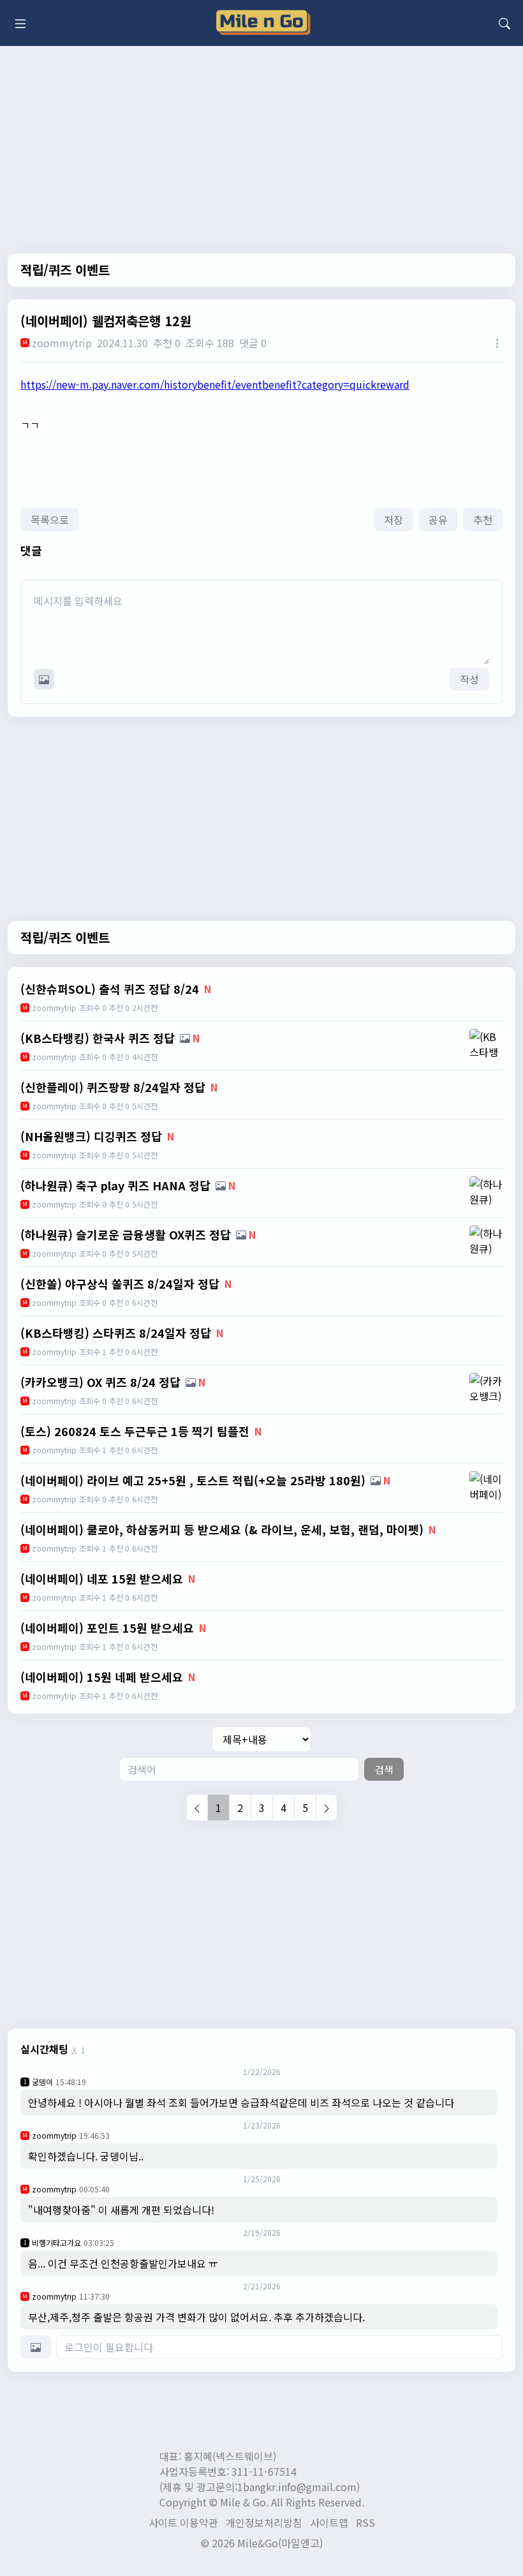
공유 (438, 520)
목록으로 (50, 520)
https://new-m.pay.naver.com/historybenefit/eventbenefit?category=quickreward (215, 384)
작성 (469, 679)
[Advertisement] (261, 1923)
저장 (394, 520)
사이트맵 (329, 2522)
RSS (365, 2522)
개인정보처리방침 (264, 2522)
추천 (483, 520)
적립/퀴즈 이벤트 (65, 270)
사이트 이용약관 (183, 2522)
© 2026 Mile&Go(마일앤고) (262, 2543)
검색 (384, 1769)
